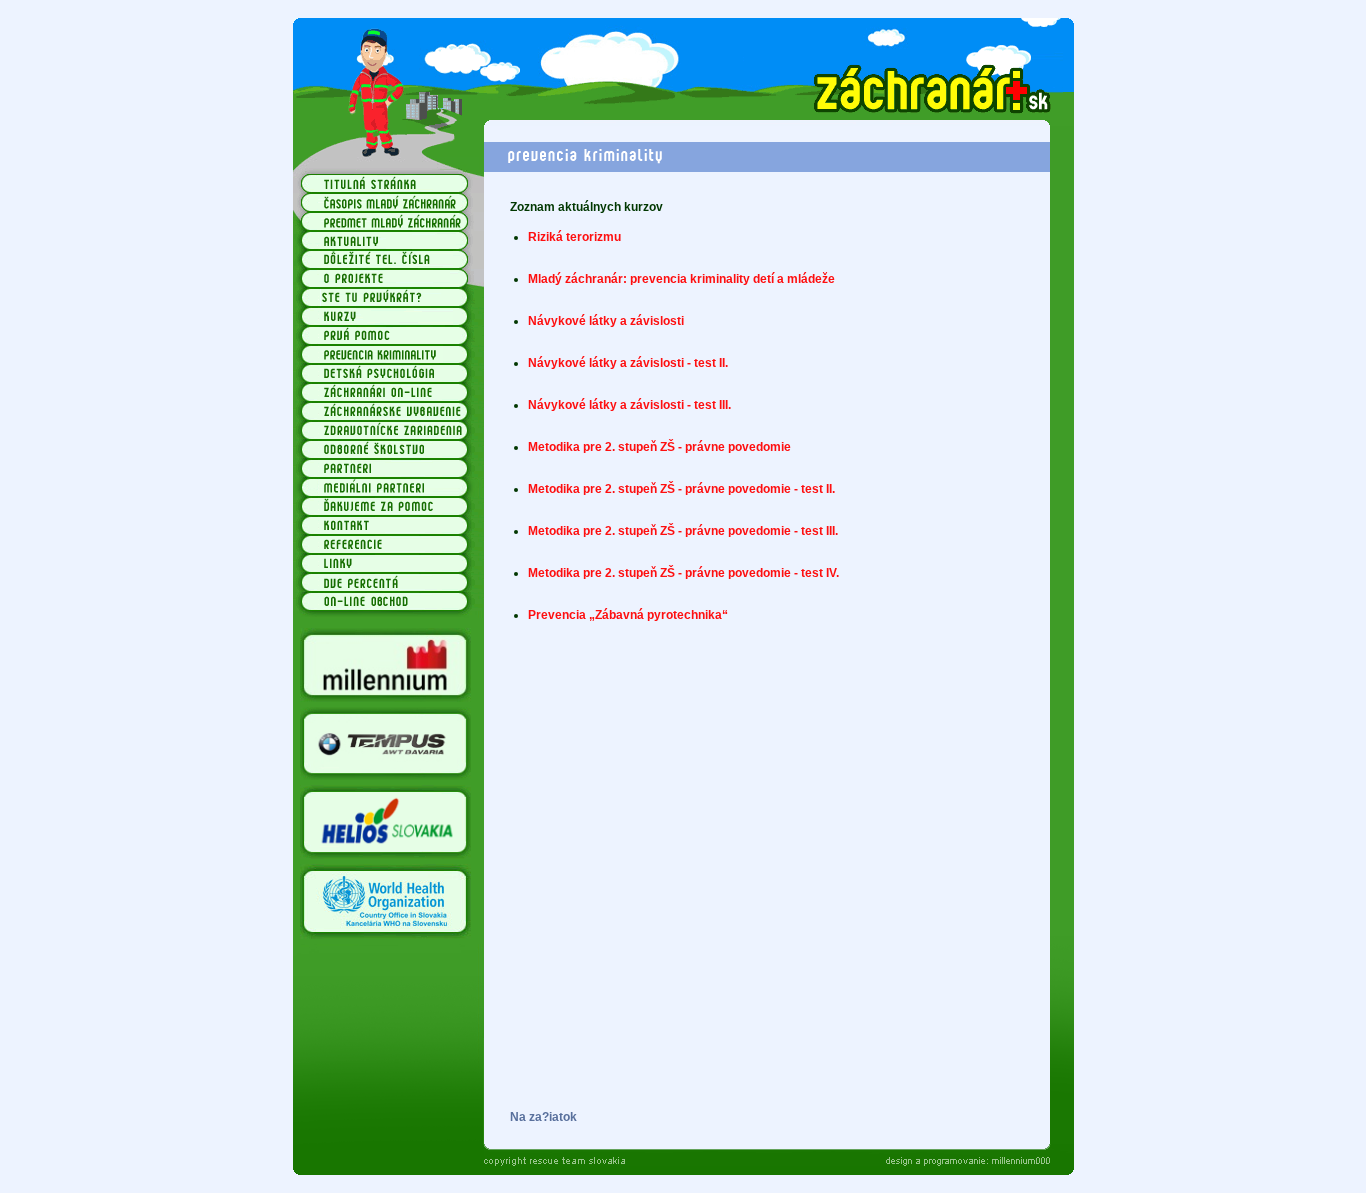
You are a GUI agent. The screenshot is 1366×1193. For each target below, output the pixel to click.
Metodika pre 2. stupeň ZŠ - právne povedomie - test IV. (683, 573)
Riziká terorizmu (574, 237)
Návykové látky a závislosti (606, 321)
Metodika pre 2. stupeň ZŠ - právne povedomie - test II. (681, 489)
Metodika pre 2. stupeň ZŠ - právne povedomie (659, 447)
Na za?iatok (543, 1117)
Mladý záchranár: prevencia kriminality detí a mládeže (681, 279)
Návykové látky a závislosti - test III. (629, 405)
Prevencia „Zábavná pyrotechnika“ (628, 615)
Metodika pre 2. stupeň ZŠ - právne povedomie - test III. (683, 531)
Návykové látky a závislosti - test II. (628, 363)
